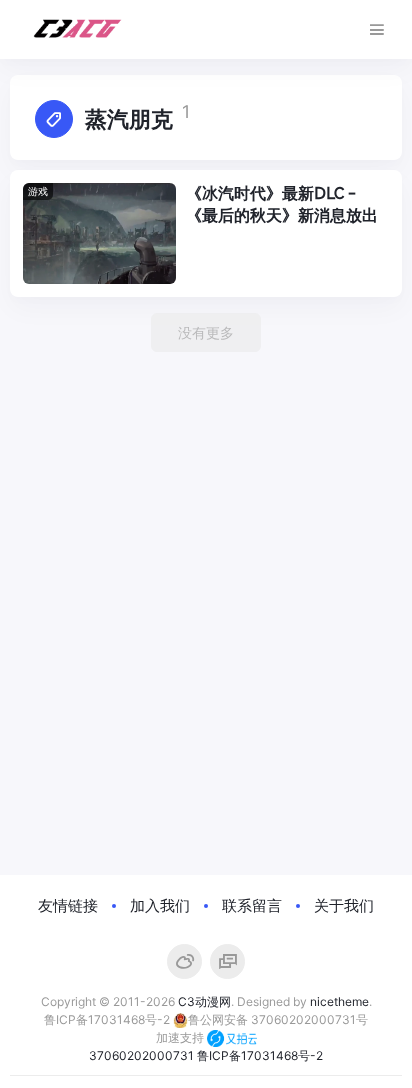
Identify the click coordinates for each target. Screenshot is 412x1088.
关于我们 (344, 905)
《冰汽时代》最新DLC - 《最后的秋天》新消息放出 (282, 204)
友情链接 (68, 905)
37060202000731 (141, 1055)
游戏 (38, 191)
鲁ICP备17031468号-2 (107, 1019)
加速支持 (181, 1037)
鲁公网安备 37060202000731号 (278, 1019)
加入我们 (160, 905)
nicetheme (339, 1001)
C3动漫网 (204, 1001)
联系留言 (252, 905)
